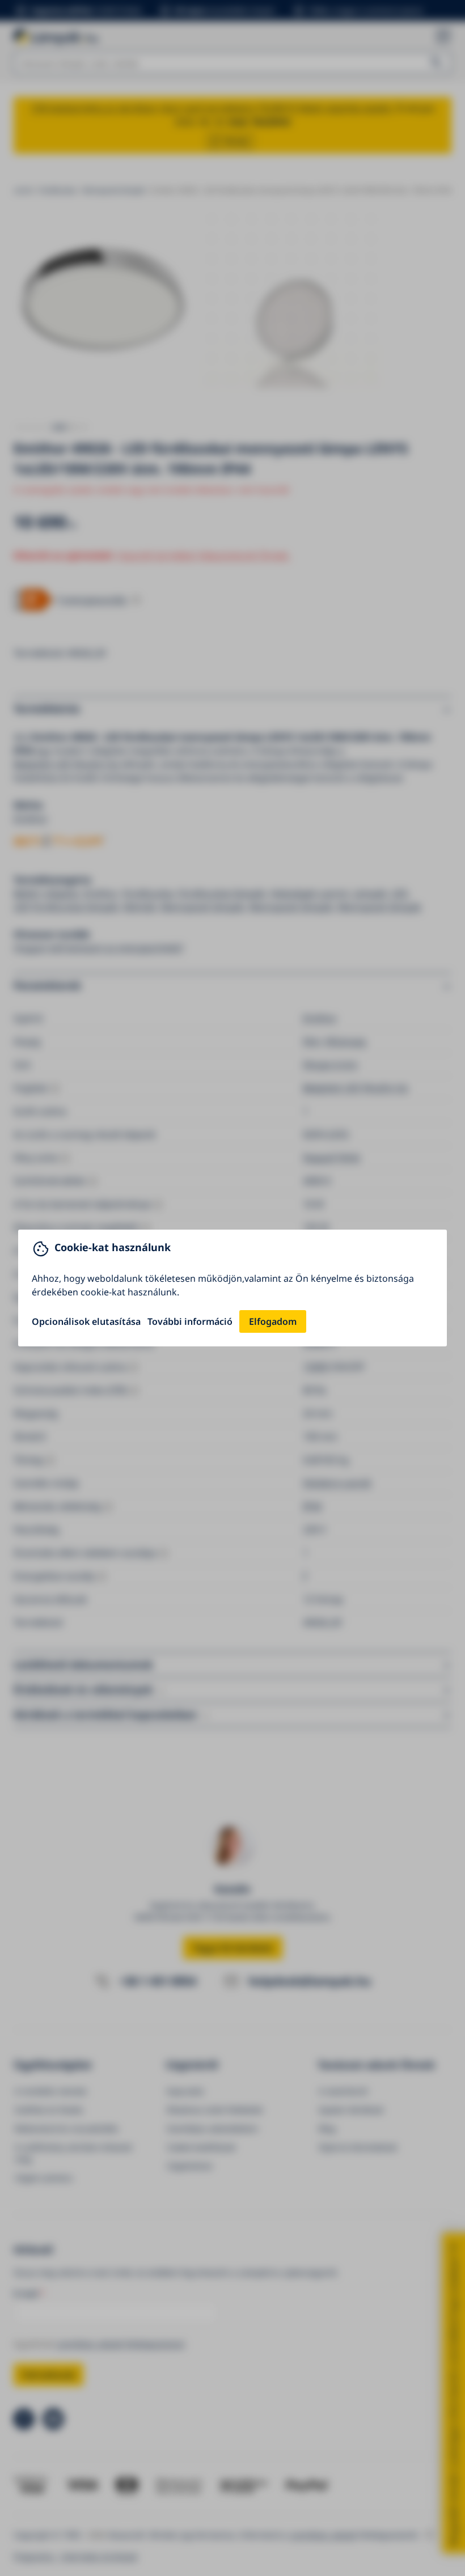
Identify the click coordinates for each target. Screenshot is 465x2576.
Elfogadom (273, 1321)
